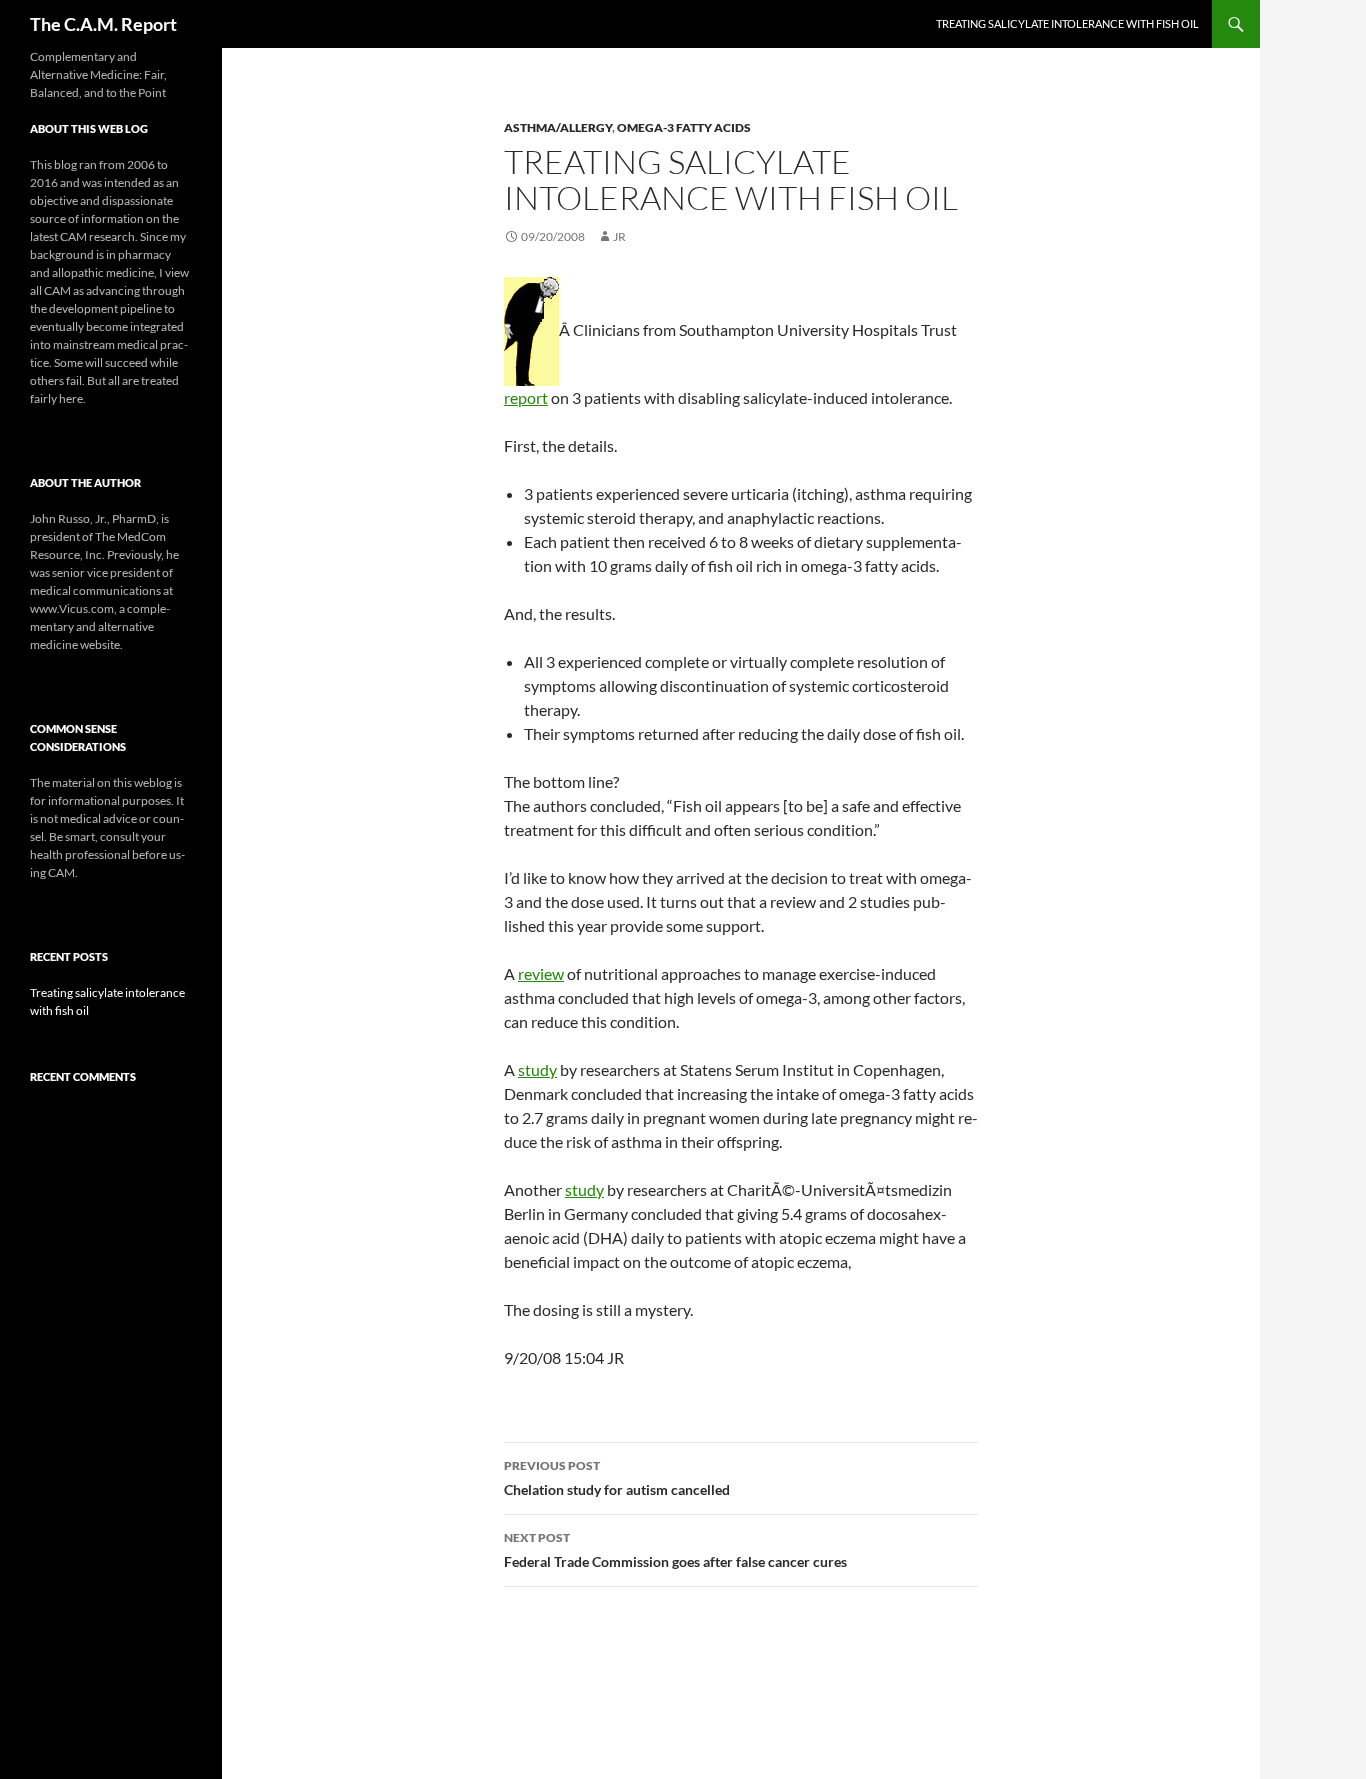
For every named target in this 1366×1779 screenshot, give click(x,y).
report (526, 397)
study (537, 1069)
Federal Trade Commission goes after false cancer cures (675, 1550)
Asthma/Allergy (558, 127)
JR (619, 236)
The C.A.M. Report (103, 24)
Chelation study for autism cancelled (617, 1478)
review (541, 973)
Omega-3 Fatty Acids (684, 127)
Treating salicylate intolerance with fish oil (1067, 23)
